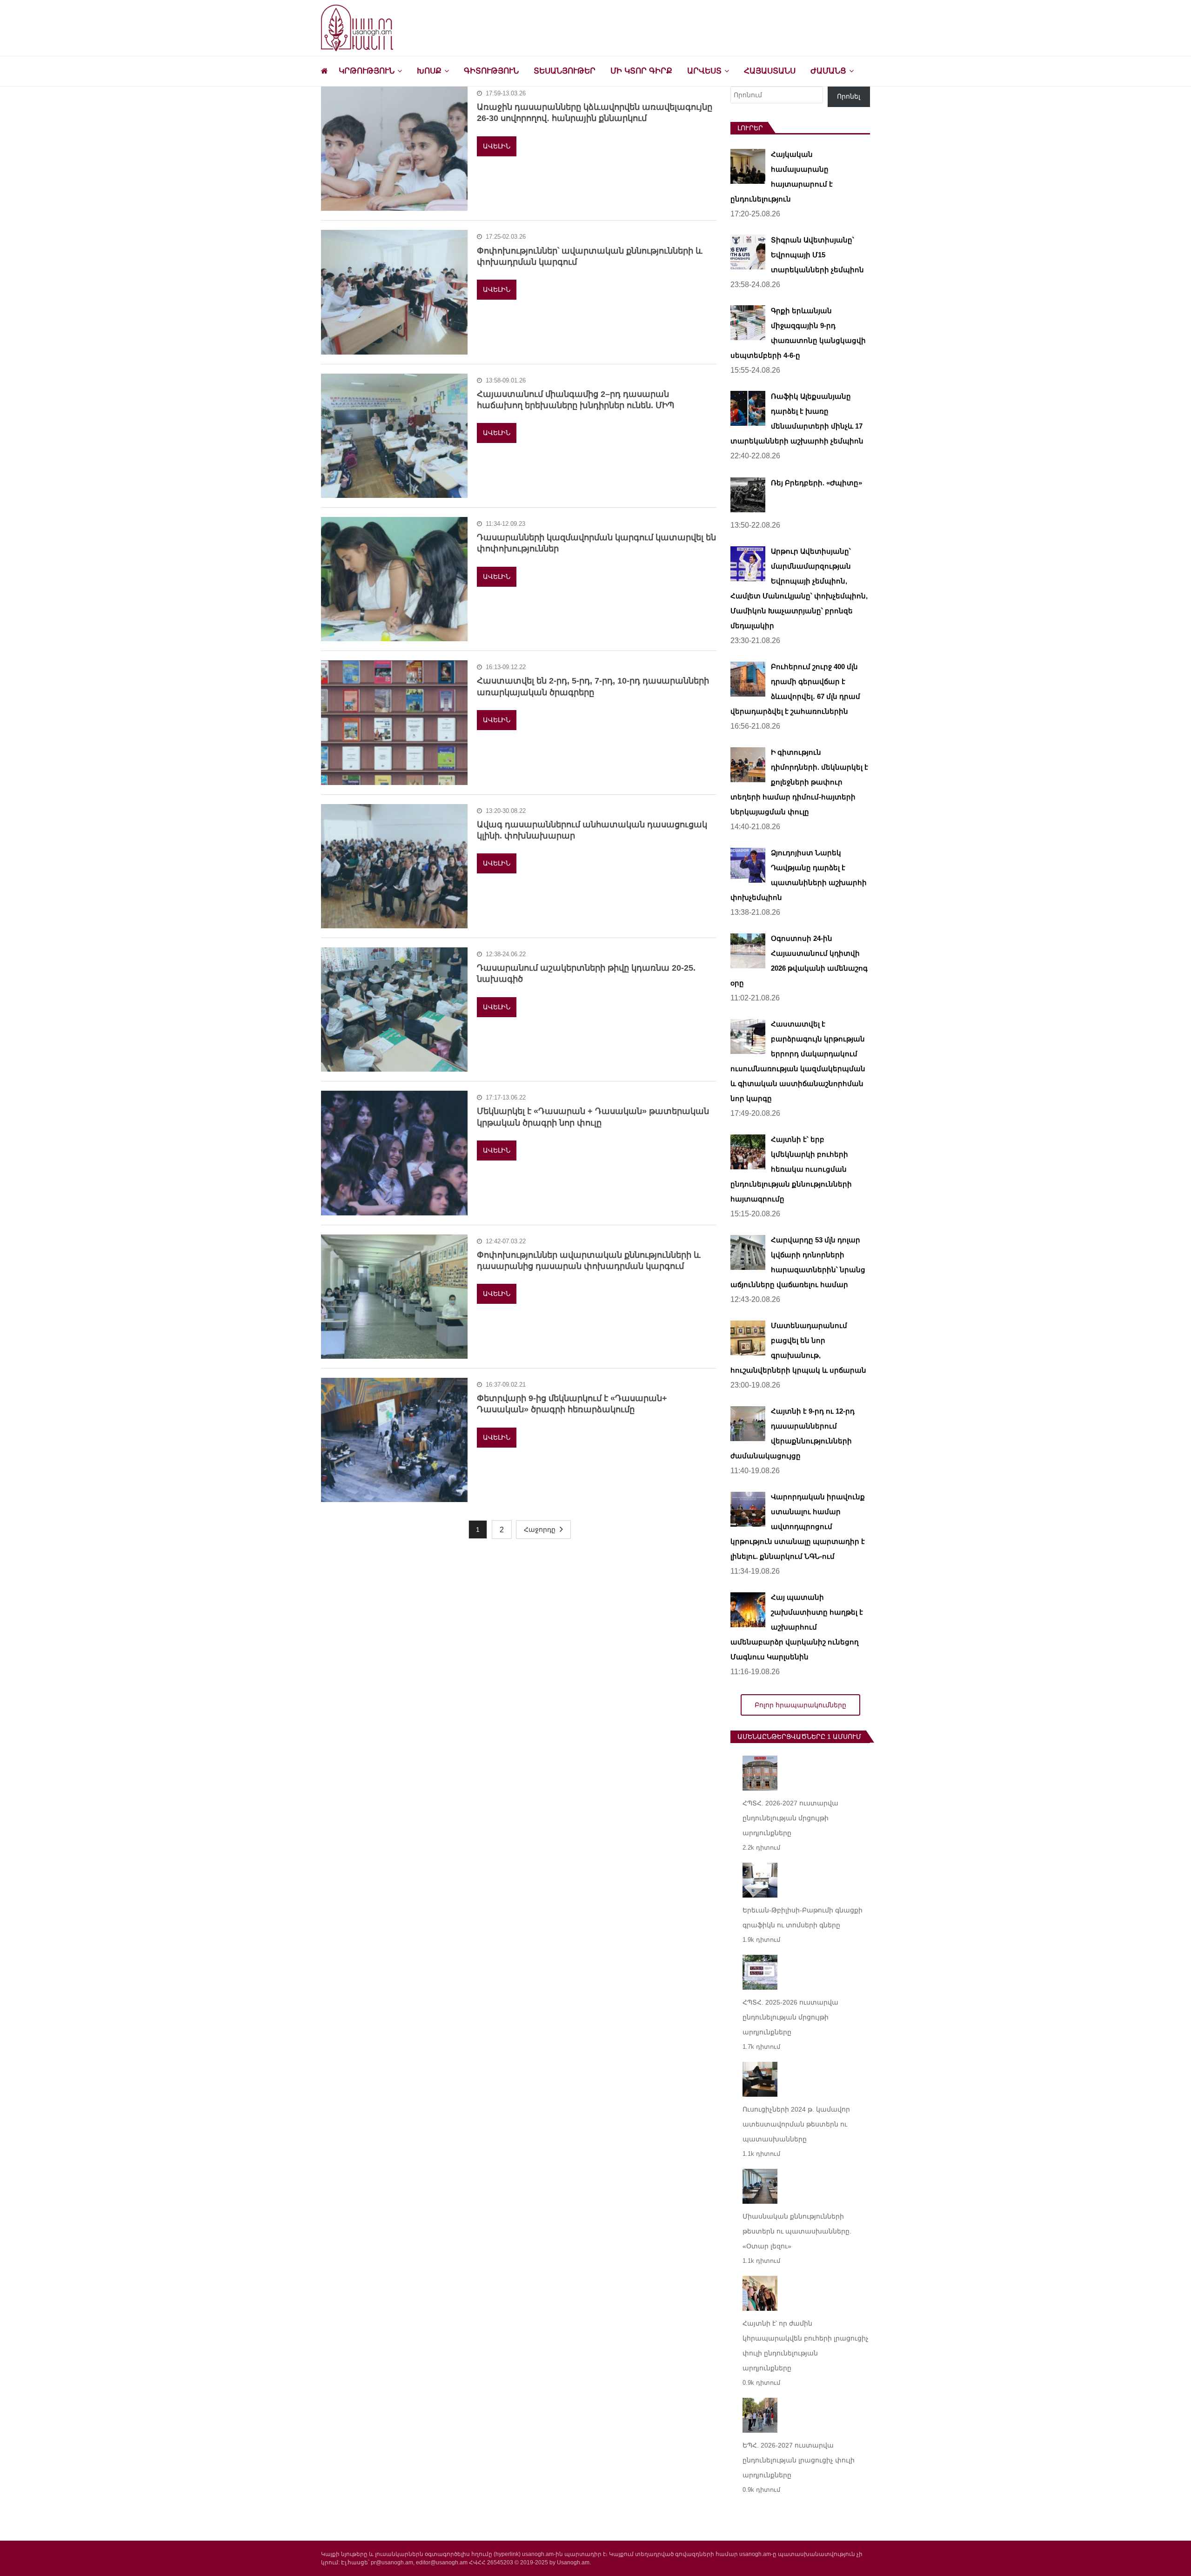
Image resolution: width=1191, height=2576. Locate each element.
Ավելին (497, 146)
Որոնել (849, 96)
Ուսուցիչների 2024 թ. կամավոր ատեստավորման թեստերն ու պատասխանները (796, 2124)
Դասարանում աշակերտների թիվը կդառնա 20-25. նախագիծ (586, 973)
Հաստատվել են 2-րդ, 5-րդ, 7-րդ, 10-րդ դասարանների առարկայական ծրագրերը (593, 686)
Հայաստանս (770, 71)
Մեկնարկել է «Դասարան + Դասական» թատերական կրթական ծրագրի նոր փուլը (593, 1117)
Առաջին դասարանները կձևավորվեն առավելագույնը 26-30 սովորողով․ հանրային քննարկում (595, 113)
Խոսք (429, 71)
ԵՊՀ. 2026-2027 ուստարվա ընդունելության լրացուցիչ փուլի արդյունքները (799, 2460)
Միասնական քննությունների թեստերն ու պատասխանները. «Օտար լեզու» (797, 2231)
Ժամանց (828, 71)
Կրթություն (367, 71)
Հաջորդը (540, 1529)
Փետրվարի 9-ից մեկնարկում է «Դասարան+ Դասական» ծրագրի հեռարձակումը (572, 1404)
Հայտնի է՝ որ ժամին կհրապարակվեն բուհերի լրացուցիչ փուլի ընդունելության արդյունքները (806, 2346)
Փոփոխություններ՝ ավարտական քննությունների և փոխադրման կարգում (590, 256)
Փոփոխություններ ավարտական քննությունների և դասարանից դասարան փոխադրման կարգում (589, 1261)
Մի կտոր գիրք (641, 71)
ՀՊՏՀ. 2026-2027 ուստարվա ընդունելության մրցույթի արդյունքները (790, 1818)
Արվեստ (704, 71)
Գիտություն (491, 71)
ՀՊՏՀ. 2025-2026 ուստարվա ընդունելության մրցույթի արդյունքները (790, 2017)
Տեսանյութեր (565, 71)
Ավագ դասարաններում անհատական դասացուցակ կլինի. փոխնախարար (592, 830)
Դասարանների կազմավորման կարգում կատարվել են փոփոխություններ (596, 543)
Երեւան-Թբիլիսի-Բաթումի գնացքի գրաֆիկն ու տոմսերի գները (803, 1918)
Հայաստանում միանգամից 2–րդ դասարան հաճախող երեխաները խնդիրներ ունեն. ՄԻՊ (575, 400)
